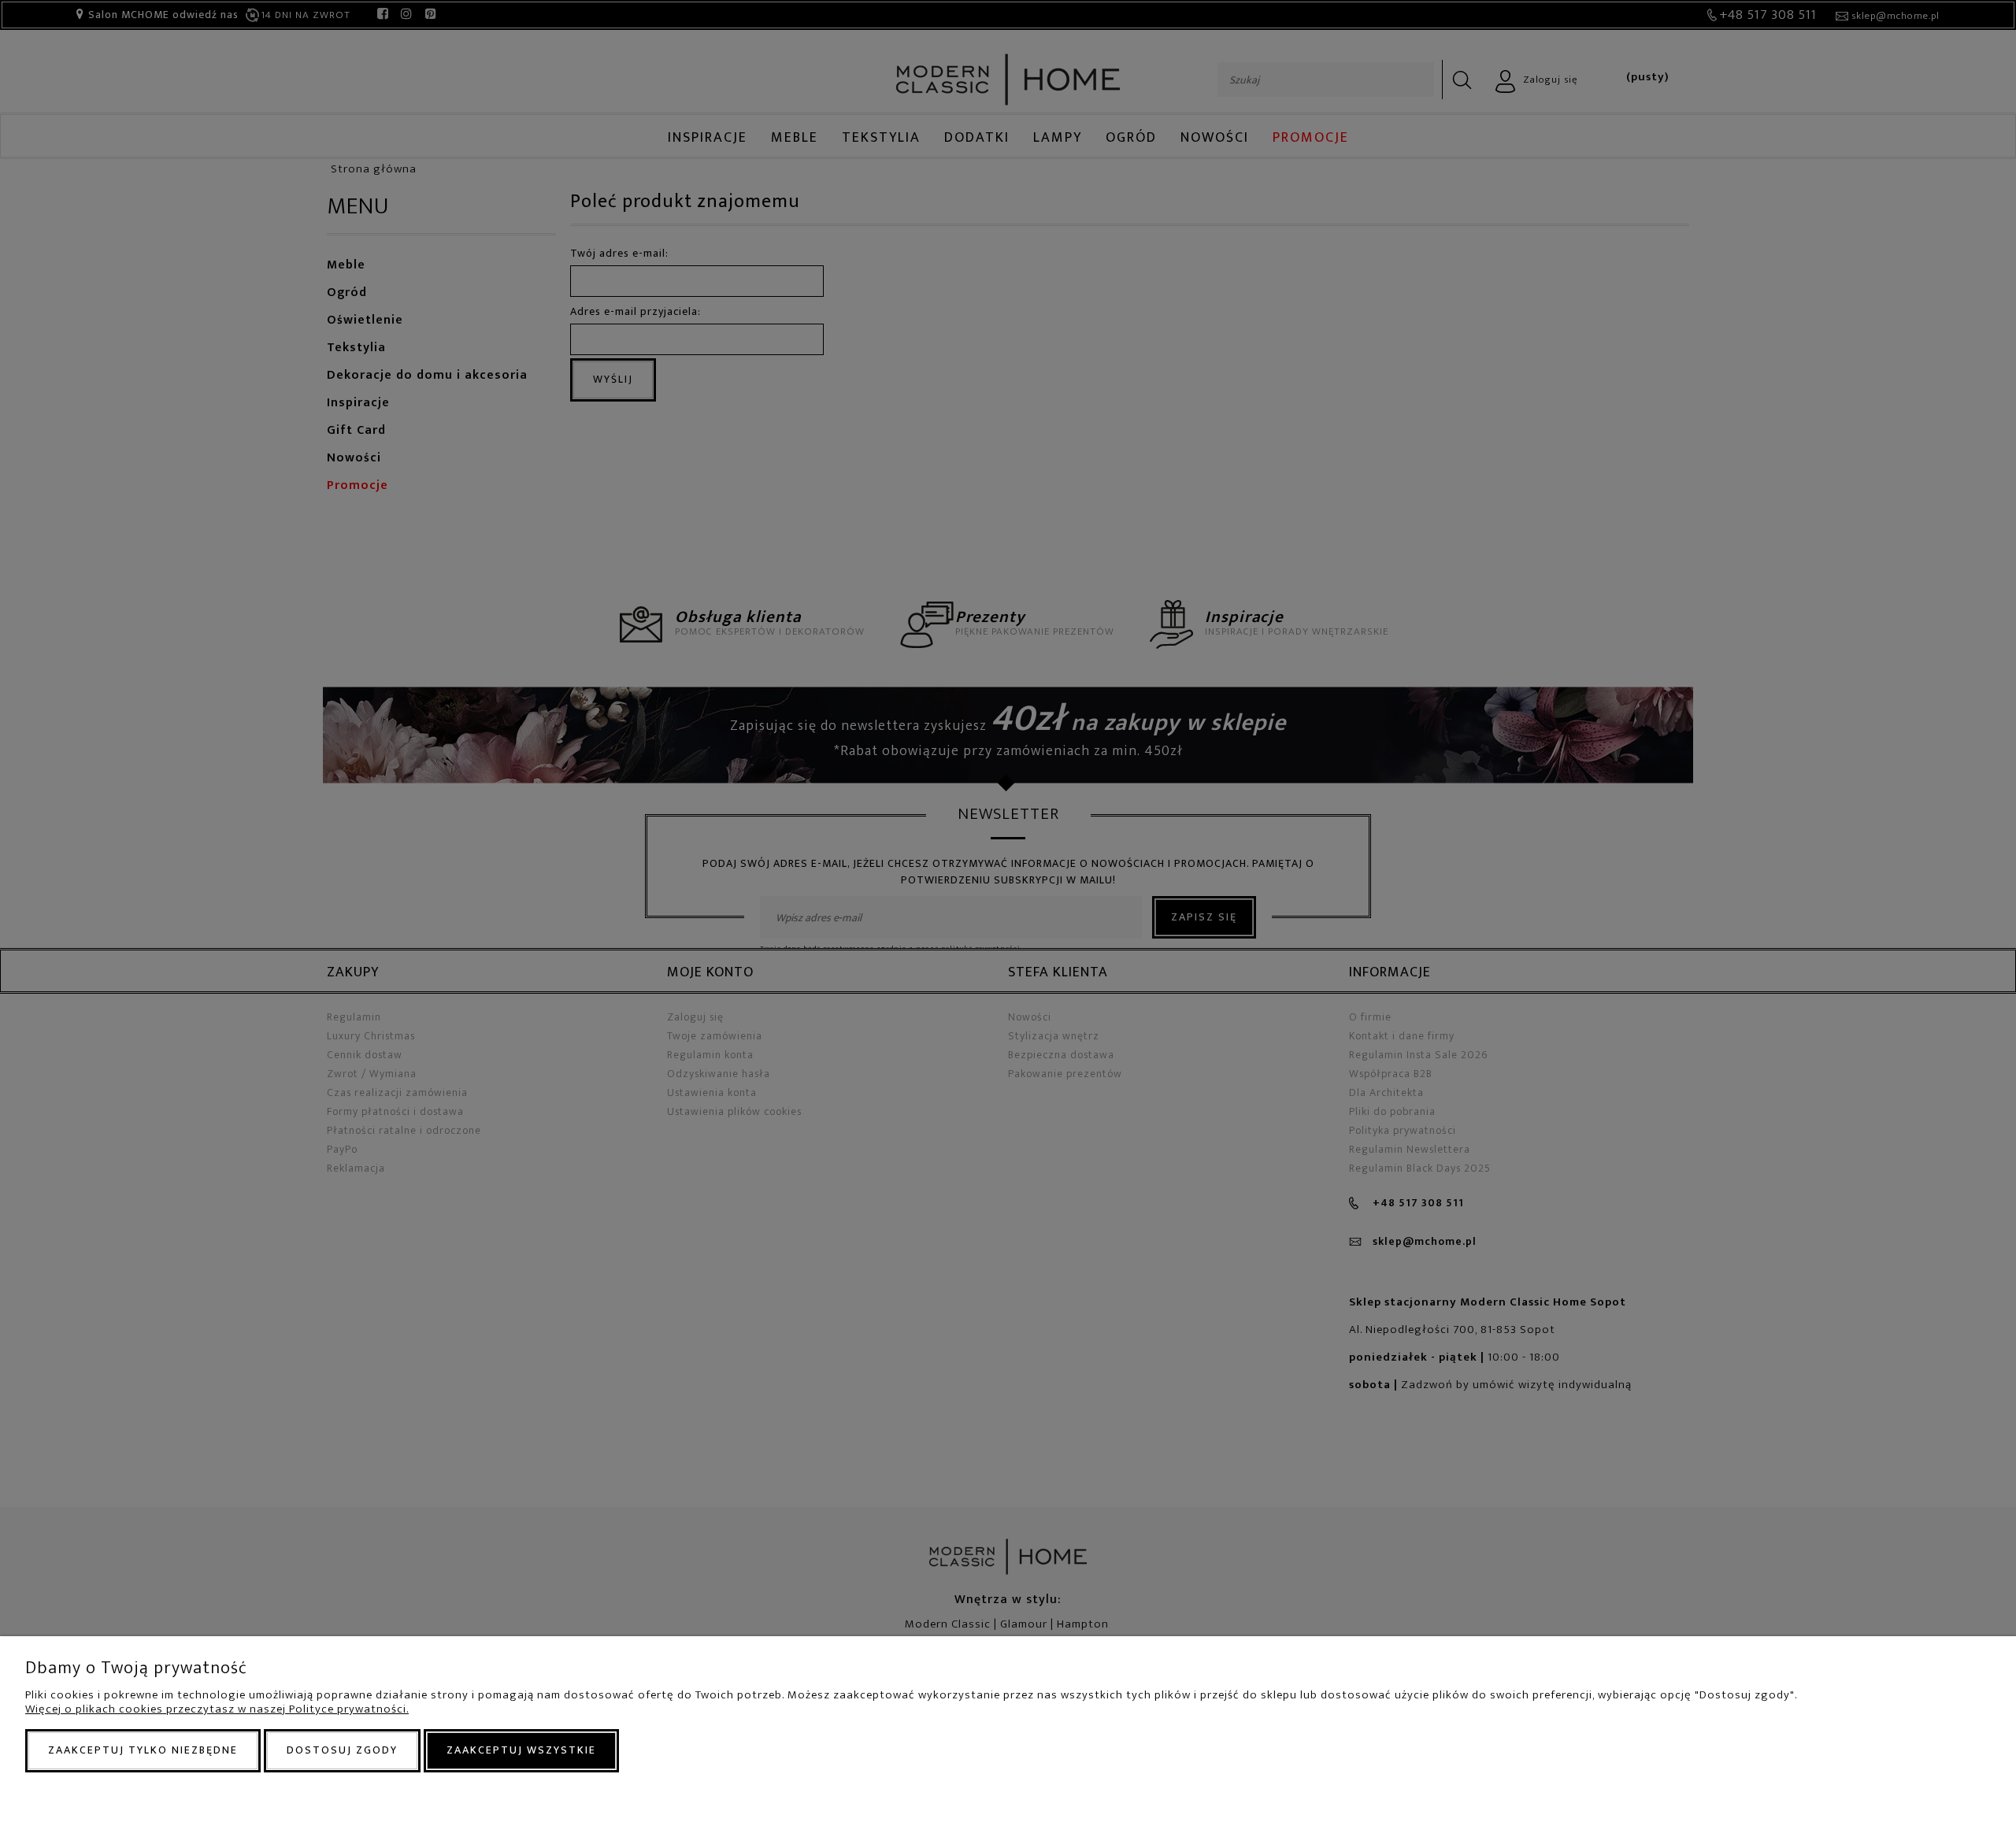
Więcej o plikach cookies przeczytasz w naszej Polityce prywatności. (217, 1709)
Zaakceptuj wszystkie (521, 1750)
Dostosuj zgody (342, 1750)
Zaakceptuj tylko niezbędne (143, 1750)
